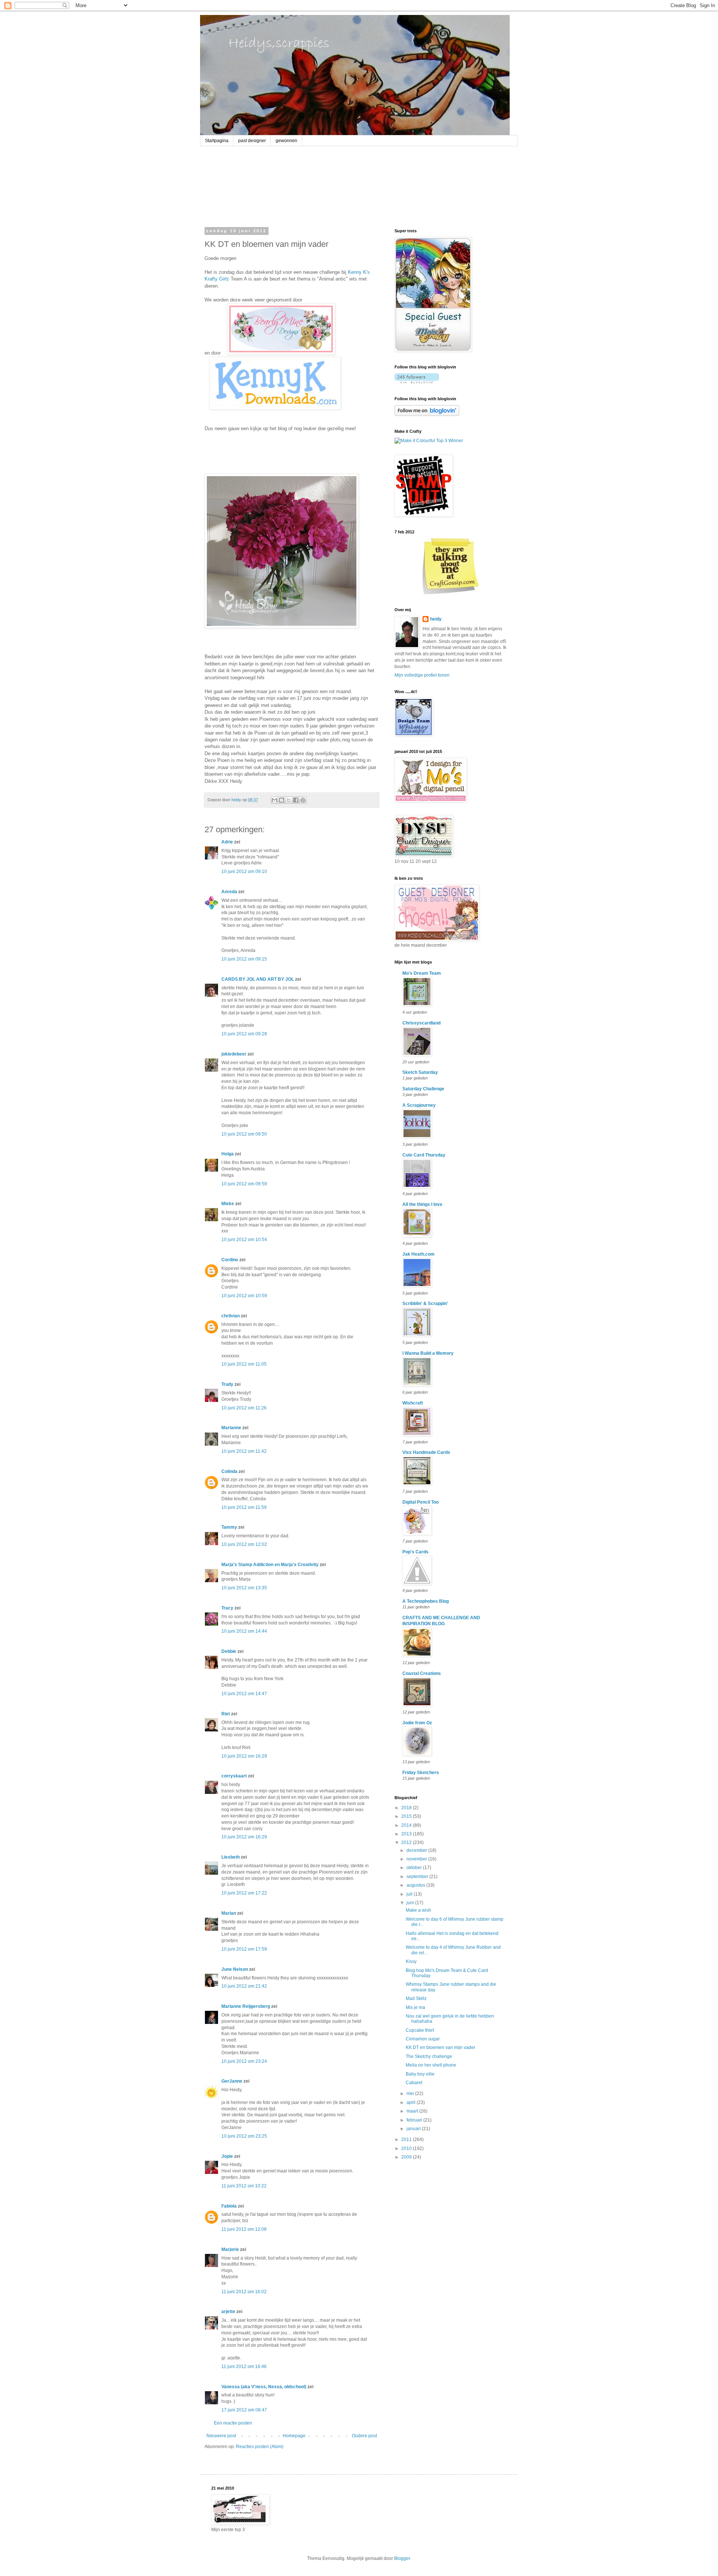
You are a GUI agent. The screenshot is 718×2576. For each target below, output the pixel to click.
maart (413, 2111)
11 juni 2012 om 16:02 (244, 2292)
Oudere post (364, 2436)
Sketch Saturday (420, 1072)
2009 (407, 2157)
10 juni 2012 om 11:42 (244, 1451)
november (417, 1859)
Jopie (227, 2156)
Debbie (229, 1651)
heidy (436, 619)
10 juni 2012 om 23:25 (244, 2136)
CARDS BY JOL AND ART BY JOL (258, 979)
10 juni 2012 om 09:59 (244, 1184)
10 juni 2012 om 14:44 (244, 1631)
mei (411, 2093)
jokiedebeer (234, 1054)
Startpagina (217, 141)
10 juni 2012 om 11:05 (244, 1364)
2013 (407, 1834)
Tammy (229, 1527)
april (412, 2102)
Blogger (402, 2558)
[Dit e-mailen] (274, 800)
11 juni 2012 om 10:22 (244, 2186)
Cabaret (414, 2083)
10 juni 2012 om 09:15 (244, 959)
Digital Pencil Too (421, 1502)
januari (414, 2129)
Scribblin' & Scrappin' (425, 1304)
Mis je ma (415, 2007)
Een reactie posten (233, 2423)
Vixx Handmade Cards (426, 1452)
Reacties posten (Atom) (260, 2447)
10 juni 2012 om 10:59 (244, 1296)
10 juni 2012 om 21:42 (244, 1986)
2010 (407, 2148)
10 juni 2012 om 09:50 (244, 1134)
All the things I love (422, 1204)
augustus (416, 1885)
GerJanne (232, 2081)
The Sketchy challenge (429, 2056)
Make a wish (418, 1910)
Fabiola (229, 2206)
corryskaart (234, 1776)
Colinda (229, 1471)
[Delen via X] (289, 800)
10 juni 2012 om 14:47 (244, 1694)
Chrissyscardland (421, 1023)
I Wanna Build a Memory (428, 1353)
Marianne (231, 1428)
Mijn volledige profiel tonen (422, 675)
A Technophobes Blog (426, 1601)
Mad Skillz (416, 1998)
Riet (226, 1714)
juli (410, 1894)
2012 (407, 1843)
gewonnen (286, 141)
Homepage (294, 2436)
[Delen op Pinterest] (303, 800)
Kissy (411, 1961)
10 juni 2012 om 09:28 (244, 1034)
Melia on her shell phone (431, 2065)
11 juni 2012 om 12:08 (244, 2229)
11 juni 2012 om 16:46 (244, 2367)
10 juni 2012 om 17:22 (244, 1893)
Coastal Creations (422, 1673)
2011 (407, 2139)
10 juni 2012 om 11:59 (244, 1507)
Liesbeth (231, 1857)
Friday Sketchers (421, 1773)
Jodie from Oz (417, 1723)
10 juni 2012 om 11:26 (244, 1408)
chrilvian (231, 1316)
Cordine (230, 1260)
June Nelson (235, 1969)
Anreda (229, 892)
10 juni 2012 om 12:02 (244, 1544)
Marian (229, 1913)
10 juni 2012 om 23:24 (244, 2061)
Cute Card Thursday (424, 1155)
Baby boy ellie (420, 2074)
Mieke (228, 1204)
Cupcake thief (420, 2030)
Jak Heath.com (418, 1254)
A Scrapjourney (419, 1105)
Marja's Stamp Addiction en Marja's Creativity (270, 1565)
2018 (407, 1808)
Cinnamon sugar (423, 2039)
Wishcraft (413, 1403)
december (417, 1850)
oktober (415, 1868)
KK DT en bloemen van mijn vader (441, 2047)
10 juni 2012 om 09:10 (244, 872)
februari (415, 2120)
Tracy (227, 1608)
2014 (407, 1825)
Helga (228, 1154)
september (418, 1877)
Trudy (227, 1384)
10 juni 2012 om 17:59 (244, 1949)
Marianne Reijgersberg (246, 2006)
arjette (228, 2312)
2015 (407, 1816)
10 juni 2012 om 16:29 (244, 1756)
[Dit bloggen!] (282, 800)
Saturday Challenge (423, 1089)
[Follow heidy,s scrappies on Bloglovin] (417, 382)
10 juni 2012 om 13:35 (244, 1588)
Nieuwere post (221, 2436)
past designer (252, 141)
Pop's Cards (415, 1552)
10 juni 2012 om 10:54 (244, 1240)
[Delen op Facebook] (296, 800)
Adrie (227, 842)
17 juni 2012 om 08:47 (244, 2410)
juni (411, 1903)
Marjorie (230, 2249)
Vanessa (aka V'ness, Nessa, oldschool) (264, 2387)
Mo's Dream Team (422, 973)
